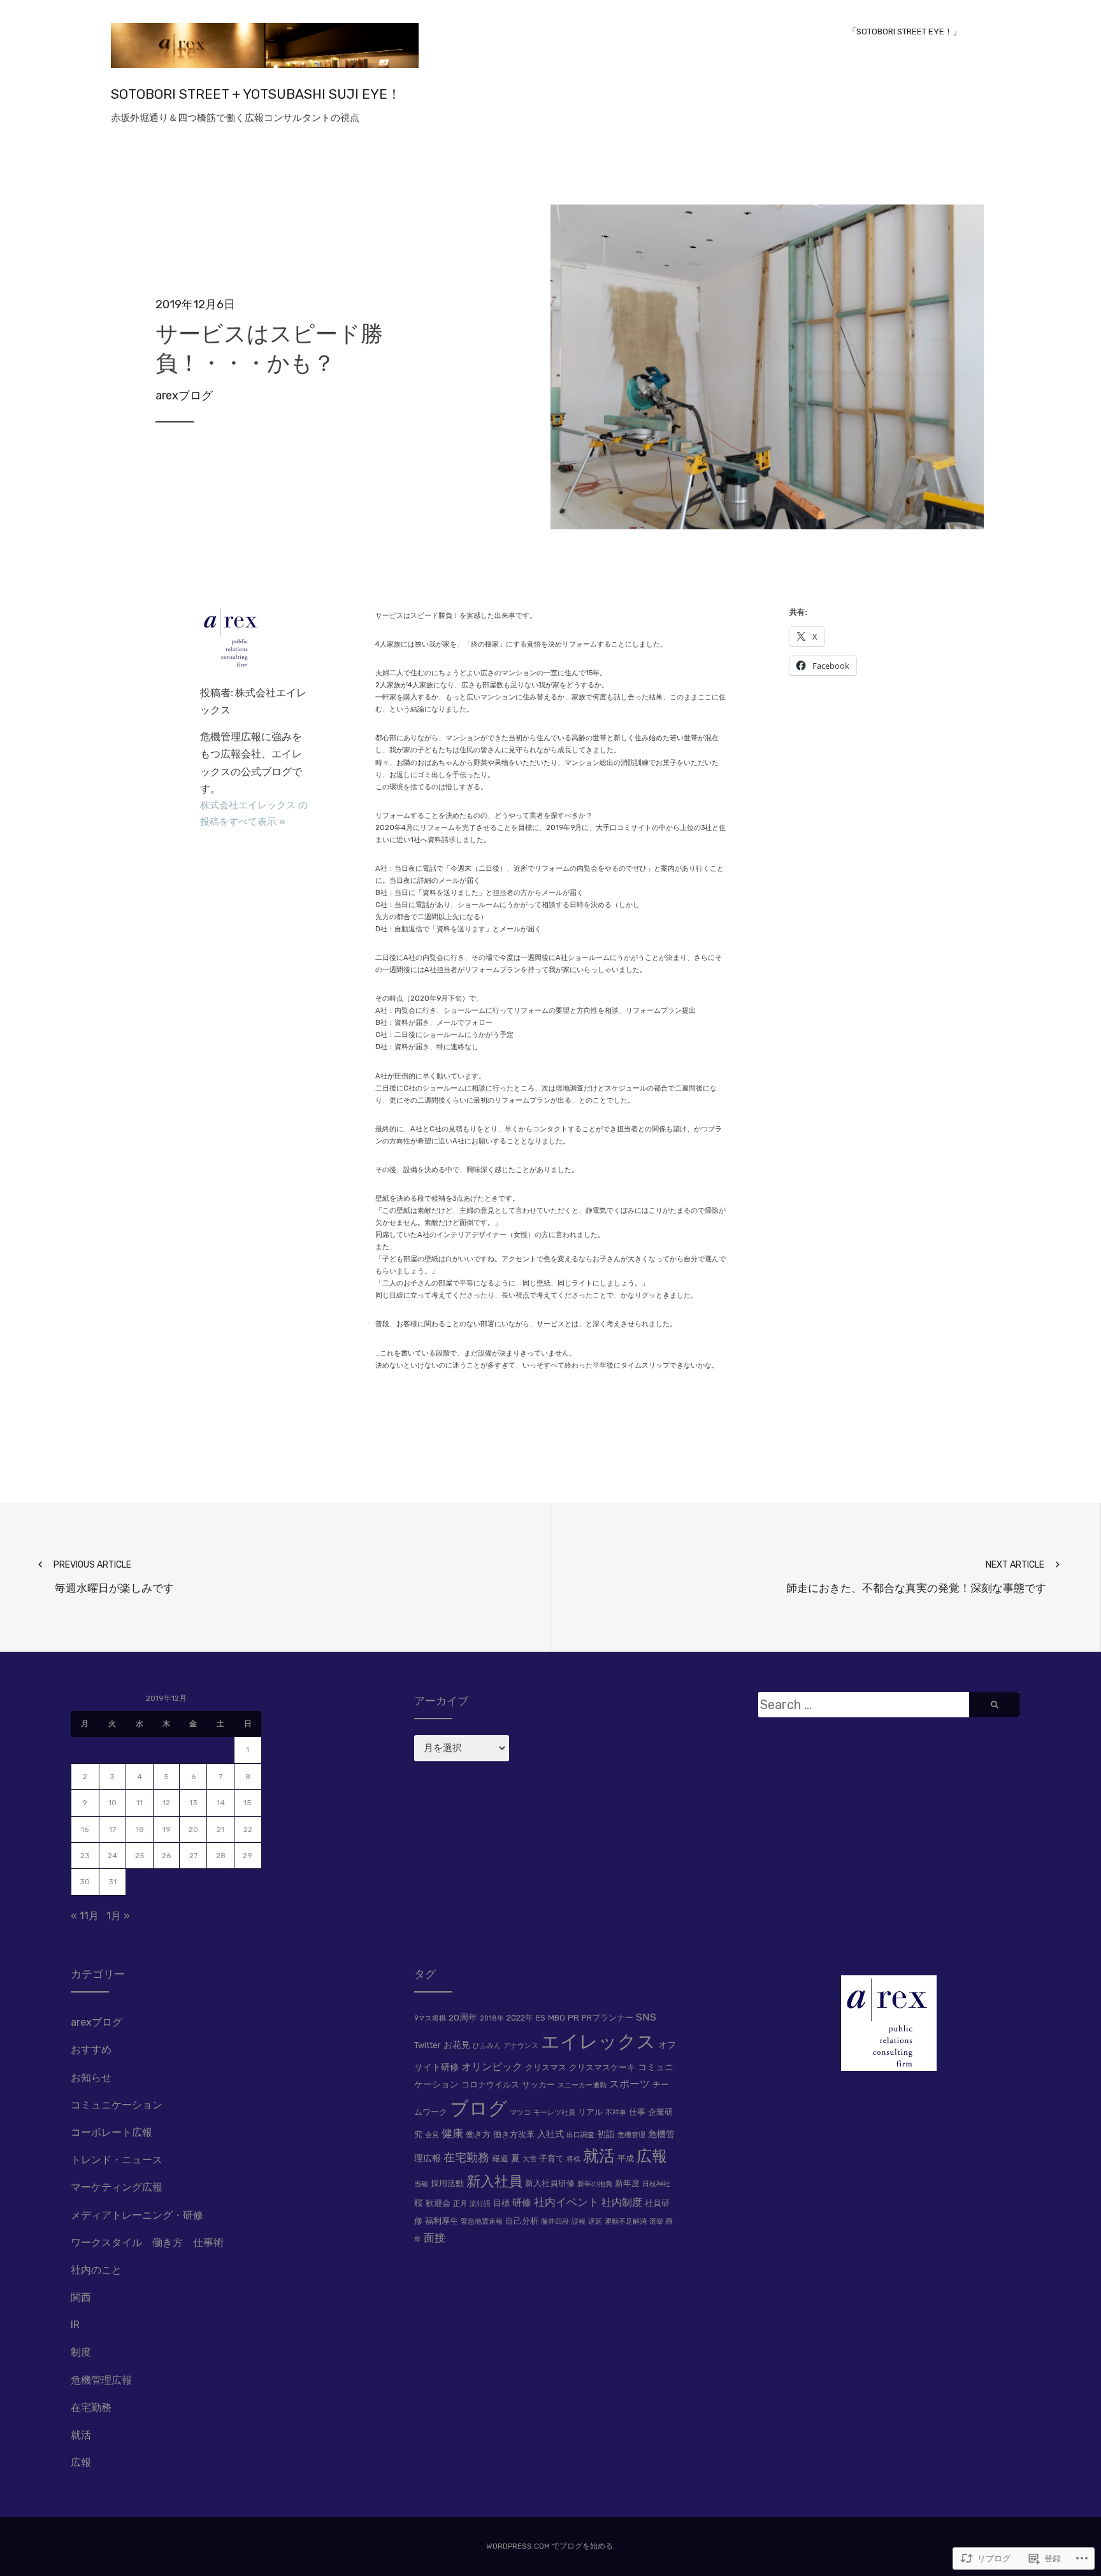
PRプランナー (608, 2018)
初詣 (606, 2134)
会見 (432, 2135)
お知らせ (91, 2078)
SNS (646, 2017)
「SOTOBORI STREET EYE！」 (904, 32)
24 (112, 1856)
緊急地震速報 (482, 2222)
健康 (452, 2133)
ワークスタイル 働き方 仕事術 (147, 2243)
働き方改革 (514, 2134)
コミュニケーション (117, 2105)
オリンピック (492, 2067)
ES (541, 2018)
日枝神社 (656, 2184)
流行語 (480, 2204)
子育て (551, 2158)
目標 (501, 2203)
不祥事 (616, 2113)
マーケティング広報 (117, 2187)
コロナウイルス (490, 2085)
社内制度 (622, 2202)
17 (112, 1829)
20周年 (463, 2017)
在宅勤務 (91, 2408)
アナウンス (521, 2046)
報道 (500, 2158)
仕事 (637, 2112)
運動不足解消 (626, 2222)
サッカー (538, 2085)
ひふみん (487, 2046)
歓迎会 (438, 2203)
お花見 (457, 2045)
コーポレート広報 (112, 2132)
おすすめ (91, 2050)
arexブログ (184, 396)
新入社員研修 (550, 2183)
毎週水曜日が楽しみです (114, 1577)
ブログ (479, 2108)
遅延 (595, 2222)
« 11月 (85, 1916)
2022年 (520, 2018)
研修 (522, 2203)
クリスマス (546, 2067)
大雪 (529, 2159)
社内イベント (566, 2202)
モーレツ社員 (554, 2113)
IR (75, 2325)
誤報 (579, 2222)
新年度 (627, 2183)
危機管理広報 (101, 2380)
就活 (81, 2435)
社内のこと (96, 2270)
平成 (626, 2158)
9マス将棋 (430, 2018)
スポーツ (630, 2084)
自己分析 (522, 2221)
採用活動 (447, 2183)
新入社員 (494, 2181)
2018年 (492, 2018)
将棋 (573, 2159)
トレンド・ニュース (117, 2160)
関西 (81, 2297)
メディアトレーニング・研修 (137, 2215)
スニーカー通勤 (582, 2085)
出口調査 (580, 2135)
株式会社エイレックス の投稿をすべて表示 (254, 813)
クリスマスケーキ (602, 2067)
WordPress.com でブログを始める (550, 2546)
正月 (460, 2204)
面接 (435, 2238)
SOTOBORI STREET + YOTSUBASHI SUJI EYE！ (256, 94)
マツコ (520, 2113)
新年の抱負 (595, 2184)
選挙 (656, 2222)
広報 (81, 2462)
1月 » (118, 1916)
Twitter (428, 2045)
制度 (81, 2352)
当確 (421, 2184)
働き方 (478, 2134)
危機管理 (631, 2135)
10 (112, 1803)
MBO (557, 2018)
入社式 (550, 2134)
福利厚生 (442, 2221)
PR (573, 2017)
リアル (590, 2112)
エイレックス (598, 2042)
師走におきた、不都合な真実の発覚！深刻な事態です (916, 1577)
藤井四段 (555, 2222)
